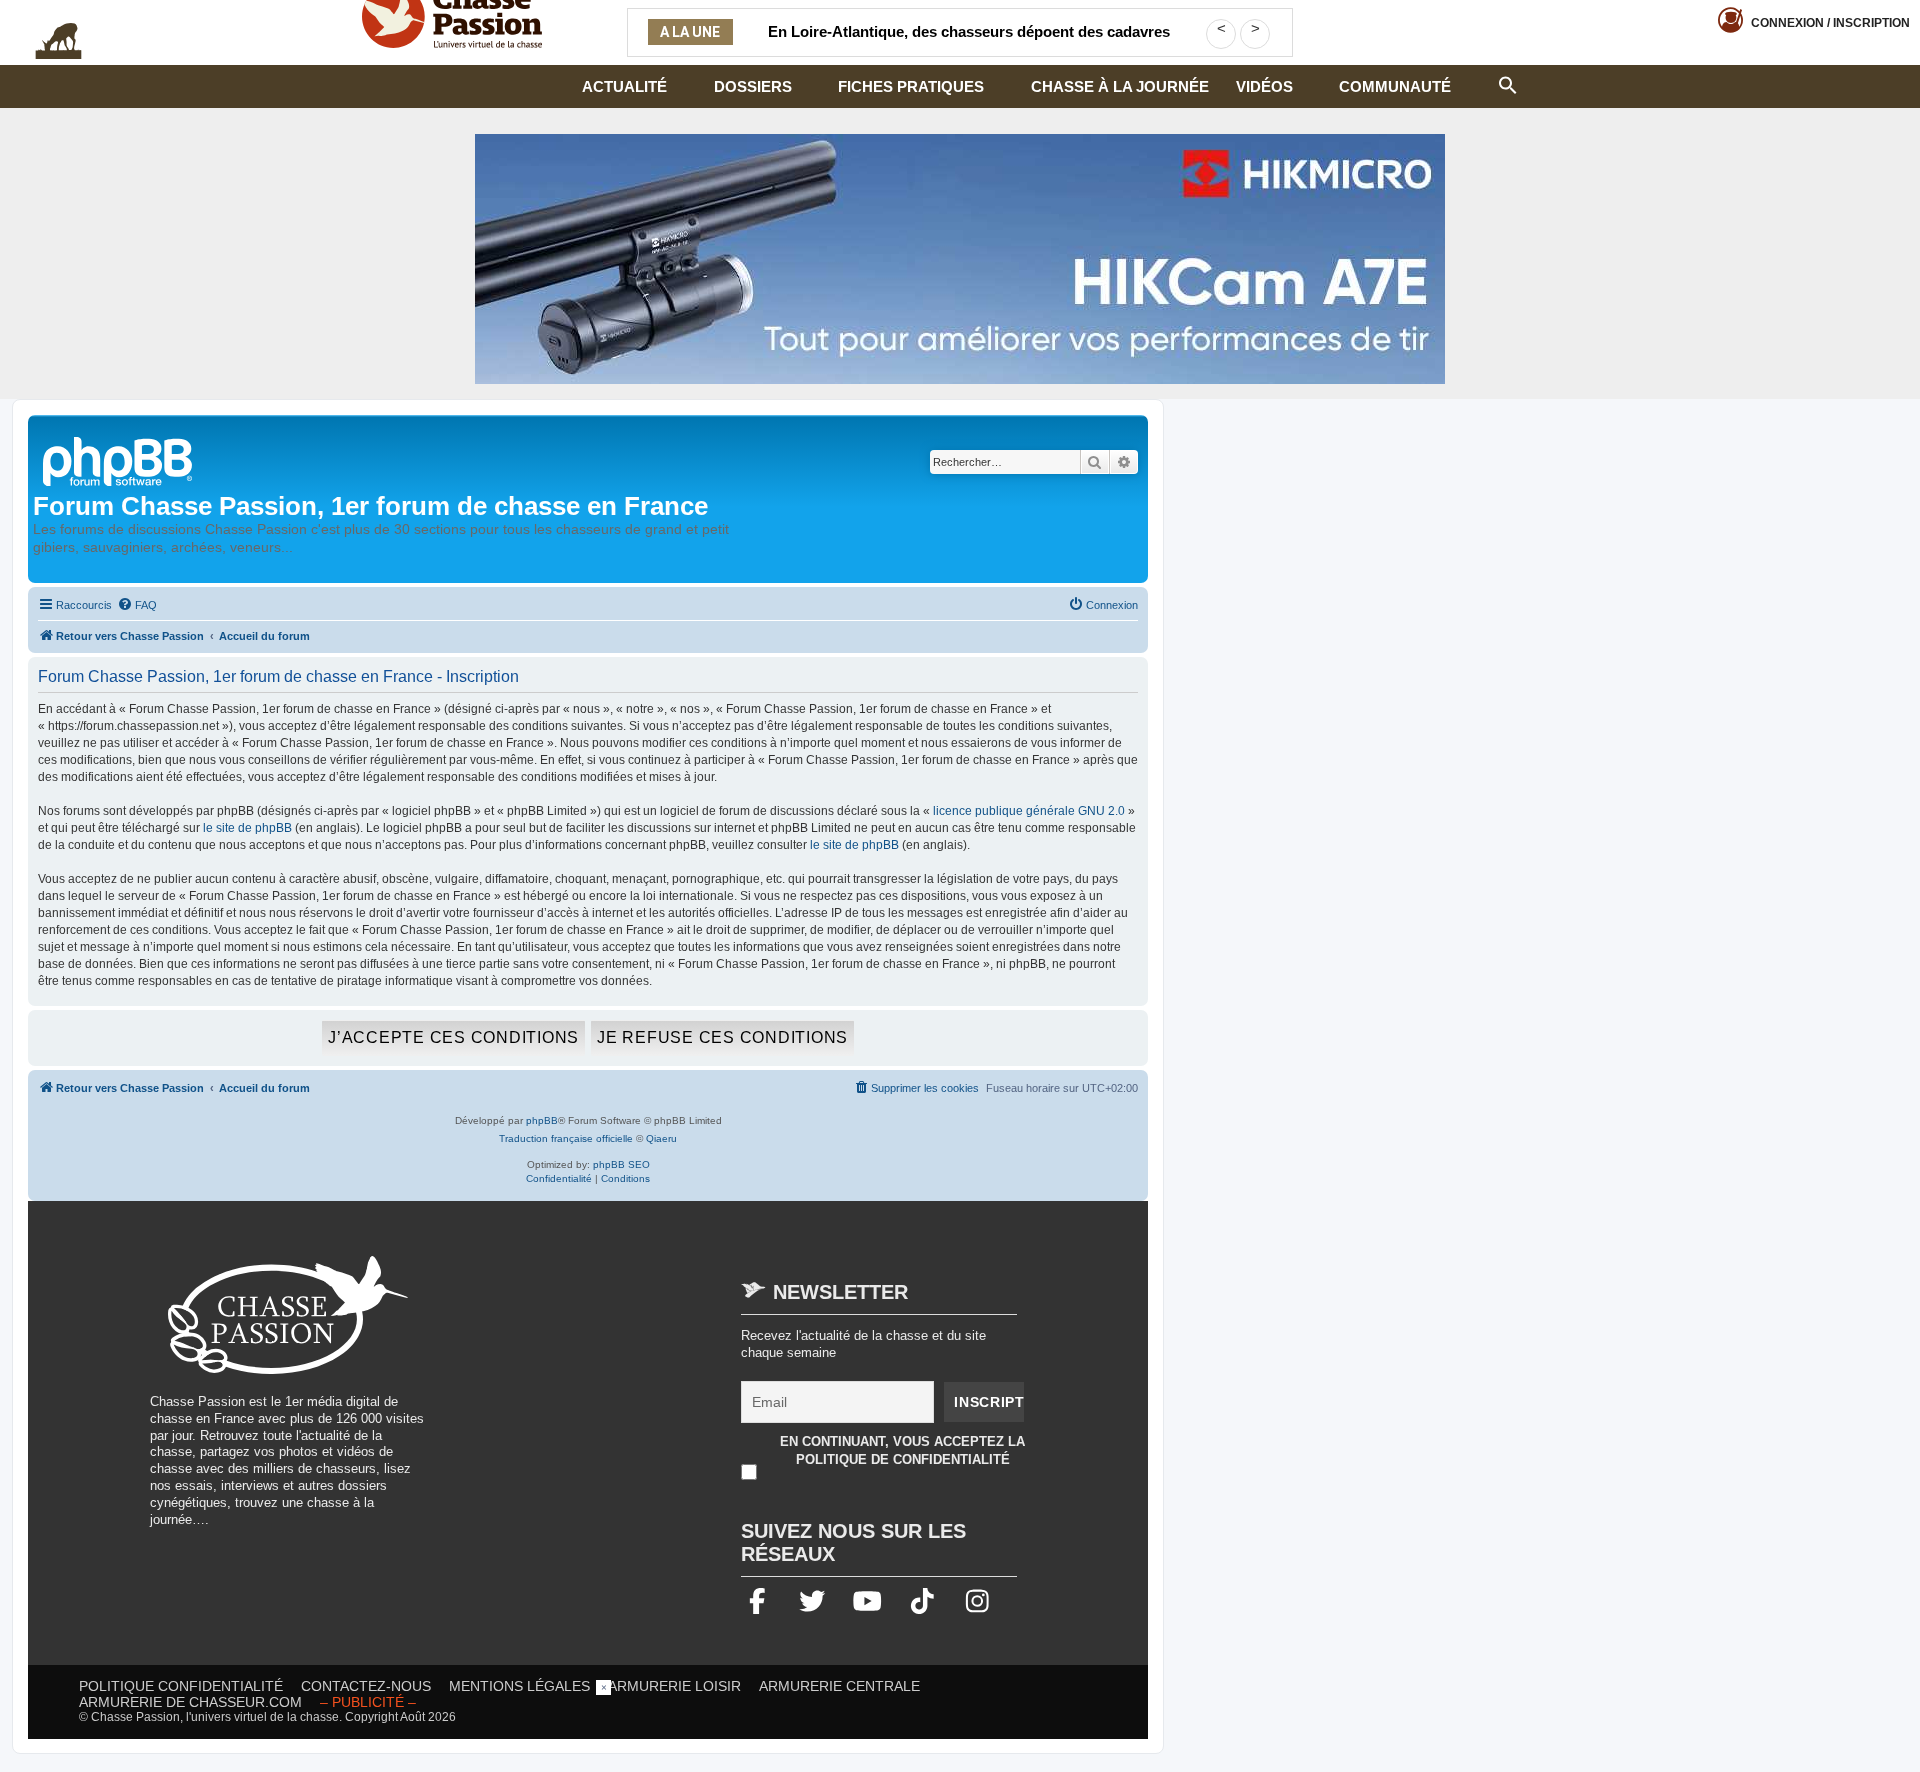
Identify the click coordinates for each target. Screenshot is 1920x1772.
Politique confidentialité (181, 1686)
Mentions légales (519, 1686)
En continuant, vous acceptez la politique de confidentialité (902, 1450)
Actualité (624, 86)
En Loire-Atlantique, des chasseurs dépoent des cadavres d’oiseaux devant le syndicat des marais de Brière (969, 44)
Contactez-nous (366, 1686)
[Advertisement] (614, 1396)
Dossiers (753, 86)
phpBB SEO (621, 1164)
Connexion (1830, 23)
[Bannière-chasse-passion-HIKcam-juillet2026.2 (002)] (960, 259)
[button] (1508, 83)
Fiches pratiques (911, 86)
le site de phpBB (247, 828)
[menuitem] (137, 605)
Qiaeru (661, 1138)
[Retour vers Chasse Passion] (119, 459)
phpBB (542, 1120)
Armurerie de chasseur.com (190, 1702)
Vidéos (1264, 86)
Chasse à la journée (1120, 86)
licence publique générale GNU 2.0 (1029, 811)
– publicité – (368, 1702)
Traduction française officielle (566, 1138)
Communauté (1395, 86)
